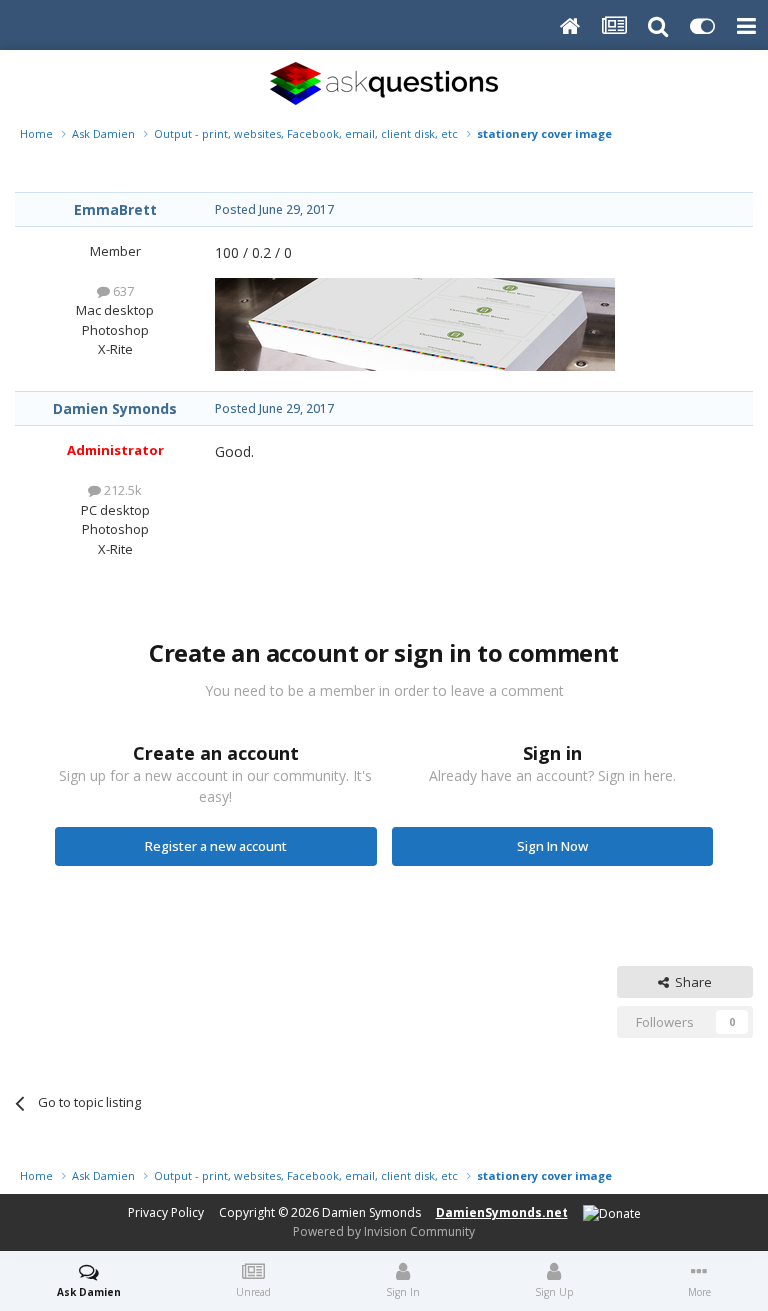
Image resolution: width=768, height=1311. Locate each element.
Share (690, 982)
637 (122, 291)
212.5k (121, 490)
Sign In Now (552, 846)
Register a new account (216, 846)
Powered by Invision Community (384, 1231)
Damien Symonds (115, 408)
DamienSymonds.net (502, 1212)
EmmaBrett (115, 209)
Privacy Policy (166, 1212)
